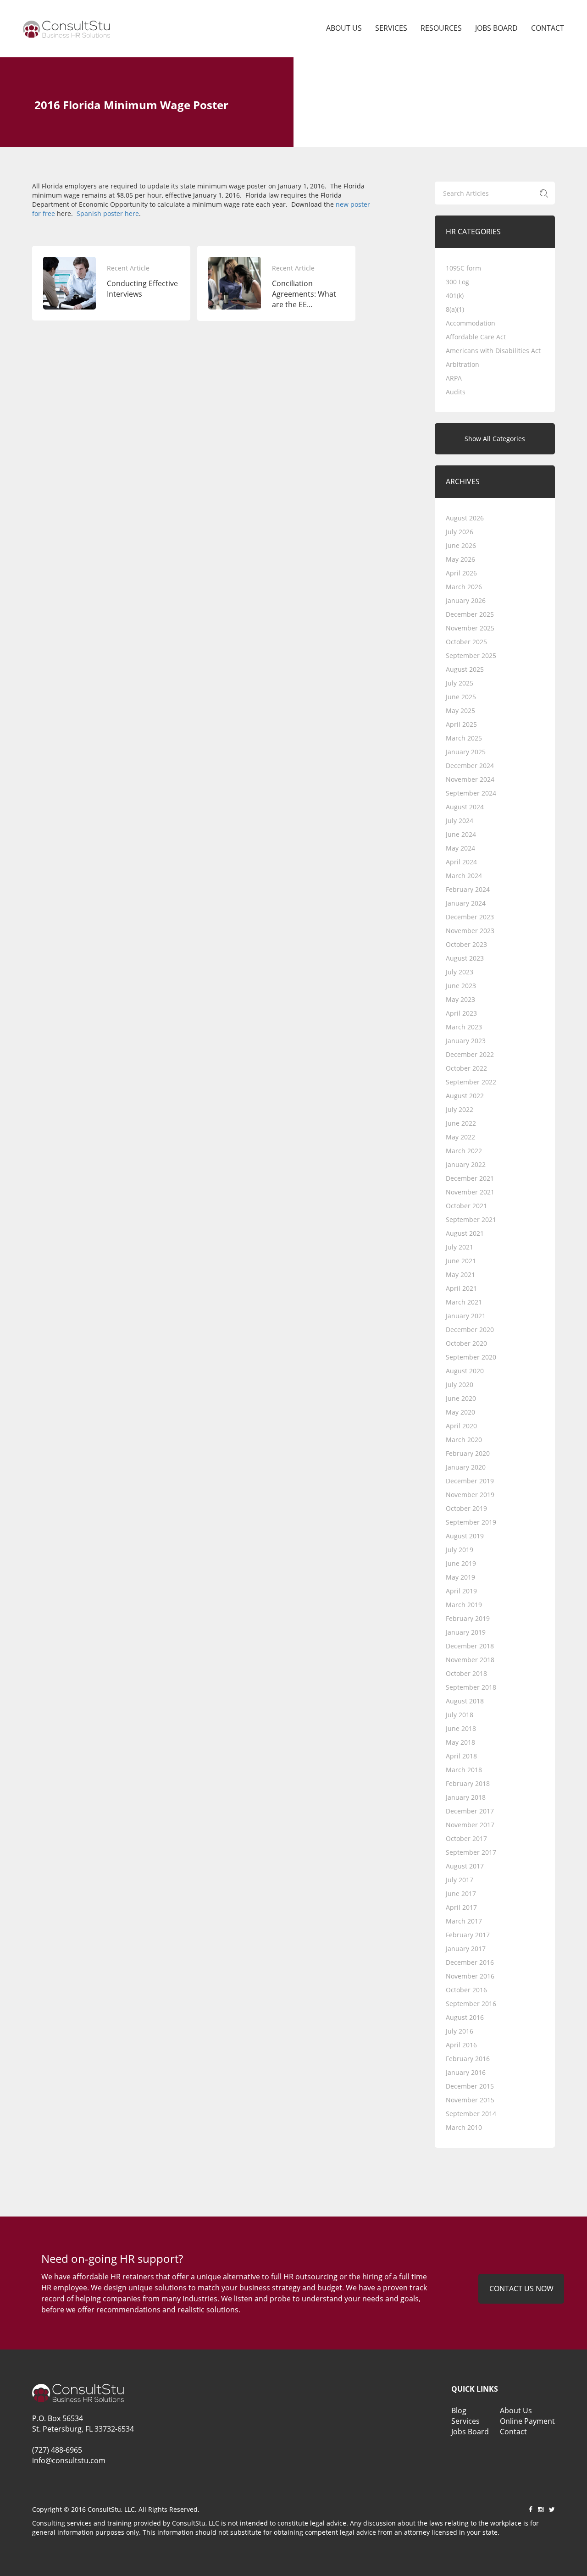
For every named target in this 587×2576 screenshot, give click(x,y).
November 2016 (470, 1976)
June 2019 (461, 1563)
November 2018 (470, 1660)
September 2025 (471, 655)
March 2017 (464, 1921)
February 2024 (468, 889)
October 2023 (466, 944)
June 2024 (461, 834)
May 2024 (460, 848)
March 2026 (464, 587)
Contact (548, 28)
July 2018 (460, 1715)
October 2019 (466, 1508)
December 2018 (470, 1646)
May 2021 (460, 1274)
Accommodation (471, 323)
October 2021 (466, 1206)
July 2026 (460, 532)
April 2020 (461, 1426)
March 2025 (464, 738)
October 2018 (466, 1673)
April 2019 (461, 1591)
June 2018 (461, 1728)
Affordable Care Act (476, 337)
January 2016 (466, 2072)
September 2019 (471, 1522)
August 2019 (465, 1536)
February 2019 (468, 1618)
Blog (459, 2410)
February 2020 (468, 1453)
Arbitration (462, 364)
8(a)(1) (455, 309)
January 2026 (466, 600)
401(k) (455, 296)
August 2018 (465, 1701)
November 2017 (470, 1825)
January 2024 (466, 903)
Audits (456, 392)
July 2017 (460, 1880)
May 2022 (460, 1137)
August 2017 (465, 1866)
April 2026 (461, 573)
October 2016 (466, 1990)
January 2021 (466, 1316)
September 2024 (471, 793)
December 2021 (470, 1178)
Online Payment (527, 2421)
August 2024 (465, 807)
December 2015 (470, 2086)
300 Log (457, 282)
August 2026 (465, 518)
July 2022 (460, 1109)
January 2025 (466, 752)
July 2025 (460, 683)
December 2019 (470, 1481)
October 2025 (466, 642)
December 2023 (470, 917)
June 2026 (461, 545)
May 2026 (460, 559)
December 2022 (470, 1054)
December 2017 (470, 1811)
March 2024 (464, 876)
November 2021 (470, 1192)
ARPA (454, 378)
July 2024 (460, 821)
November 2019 (470, 1495)
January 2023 (466, 1041)
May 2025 (460, 710)
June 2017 (461, 1893)
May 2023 (460, 999)
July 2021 (460, 1247)
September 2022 (471, 1082)
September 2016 (471, 2004)
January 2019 (466, 1632)
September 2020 (471, 1357)
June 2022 (461, 1123)
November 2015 (470, 2100)
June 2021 (461, 1261)
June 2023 (461, 986)
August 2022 (465, 1096)
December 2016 (470, 1962)
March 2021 (464, 1302)
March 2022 (464, 1151)
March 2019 (464, 1605)
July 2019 (460, 1550)
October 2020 (466, 1343)
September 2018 (471, 1687)
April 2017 (461, 1907)
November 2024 (470, 779)
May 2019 (460, 1577)
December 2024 (470, 766)
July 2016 (460, 2031)
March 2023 (464, 1027)
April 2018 (461, 1756)
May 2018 (460, 1742)
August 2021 (465, 1233)
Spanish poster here (108, 213)
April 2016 (461, 2045)
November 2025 (470, 628)
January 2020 (466, 1467)
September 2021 (471, 1219)
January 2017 (466, 1949)
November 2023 (470, 931)
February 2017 (468, 1935)
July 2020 (460, 1385)
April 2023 (461, 1013)
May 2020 (460, 1412)
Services (391, 28)
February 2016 (468, 2059)
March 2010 (464, 2127)
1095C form (463, 268)
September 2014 (471, 2114)
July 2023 (460, 972)
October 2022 (466, 1068)
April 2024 (461, 862)
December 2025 (470, 614)
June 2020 (461, 1398)
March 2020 (464, 1440)
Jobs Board (496, 28)
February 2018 (468, 1783)
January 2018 (466, 1797)
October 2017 (466, 1838)
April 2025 (461, 724)
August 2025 (465, 669)
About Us (344, 28)
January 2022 (466, 1164)
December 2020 (470, 1329)
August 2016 (465, 2017)
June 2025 (461, 697)
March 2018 (464, 1770)
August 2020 (465, 1371)
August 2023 (465, 958)
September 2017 (471, 1852)
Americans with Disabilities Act (493, 351)
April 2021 (461, 1288)
